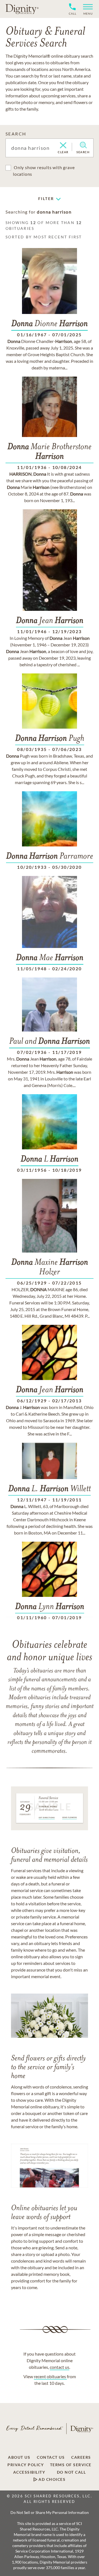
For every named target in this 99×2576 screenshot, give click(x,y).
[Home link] (22, 9)
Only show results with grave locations (44, 171)
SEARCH (16, 134)
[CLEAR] (63, 146)
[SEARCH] (83, 145)
